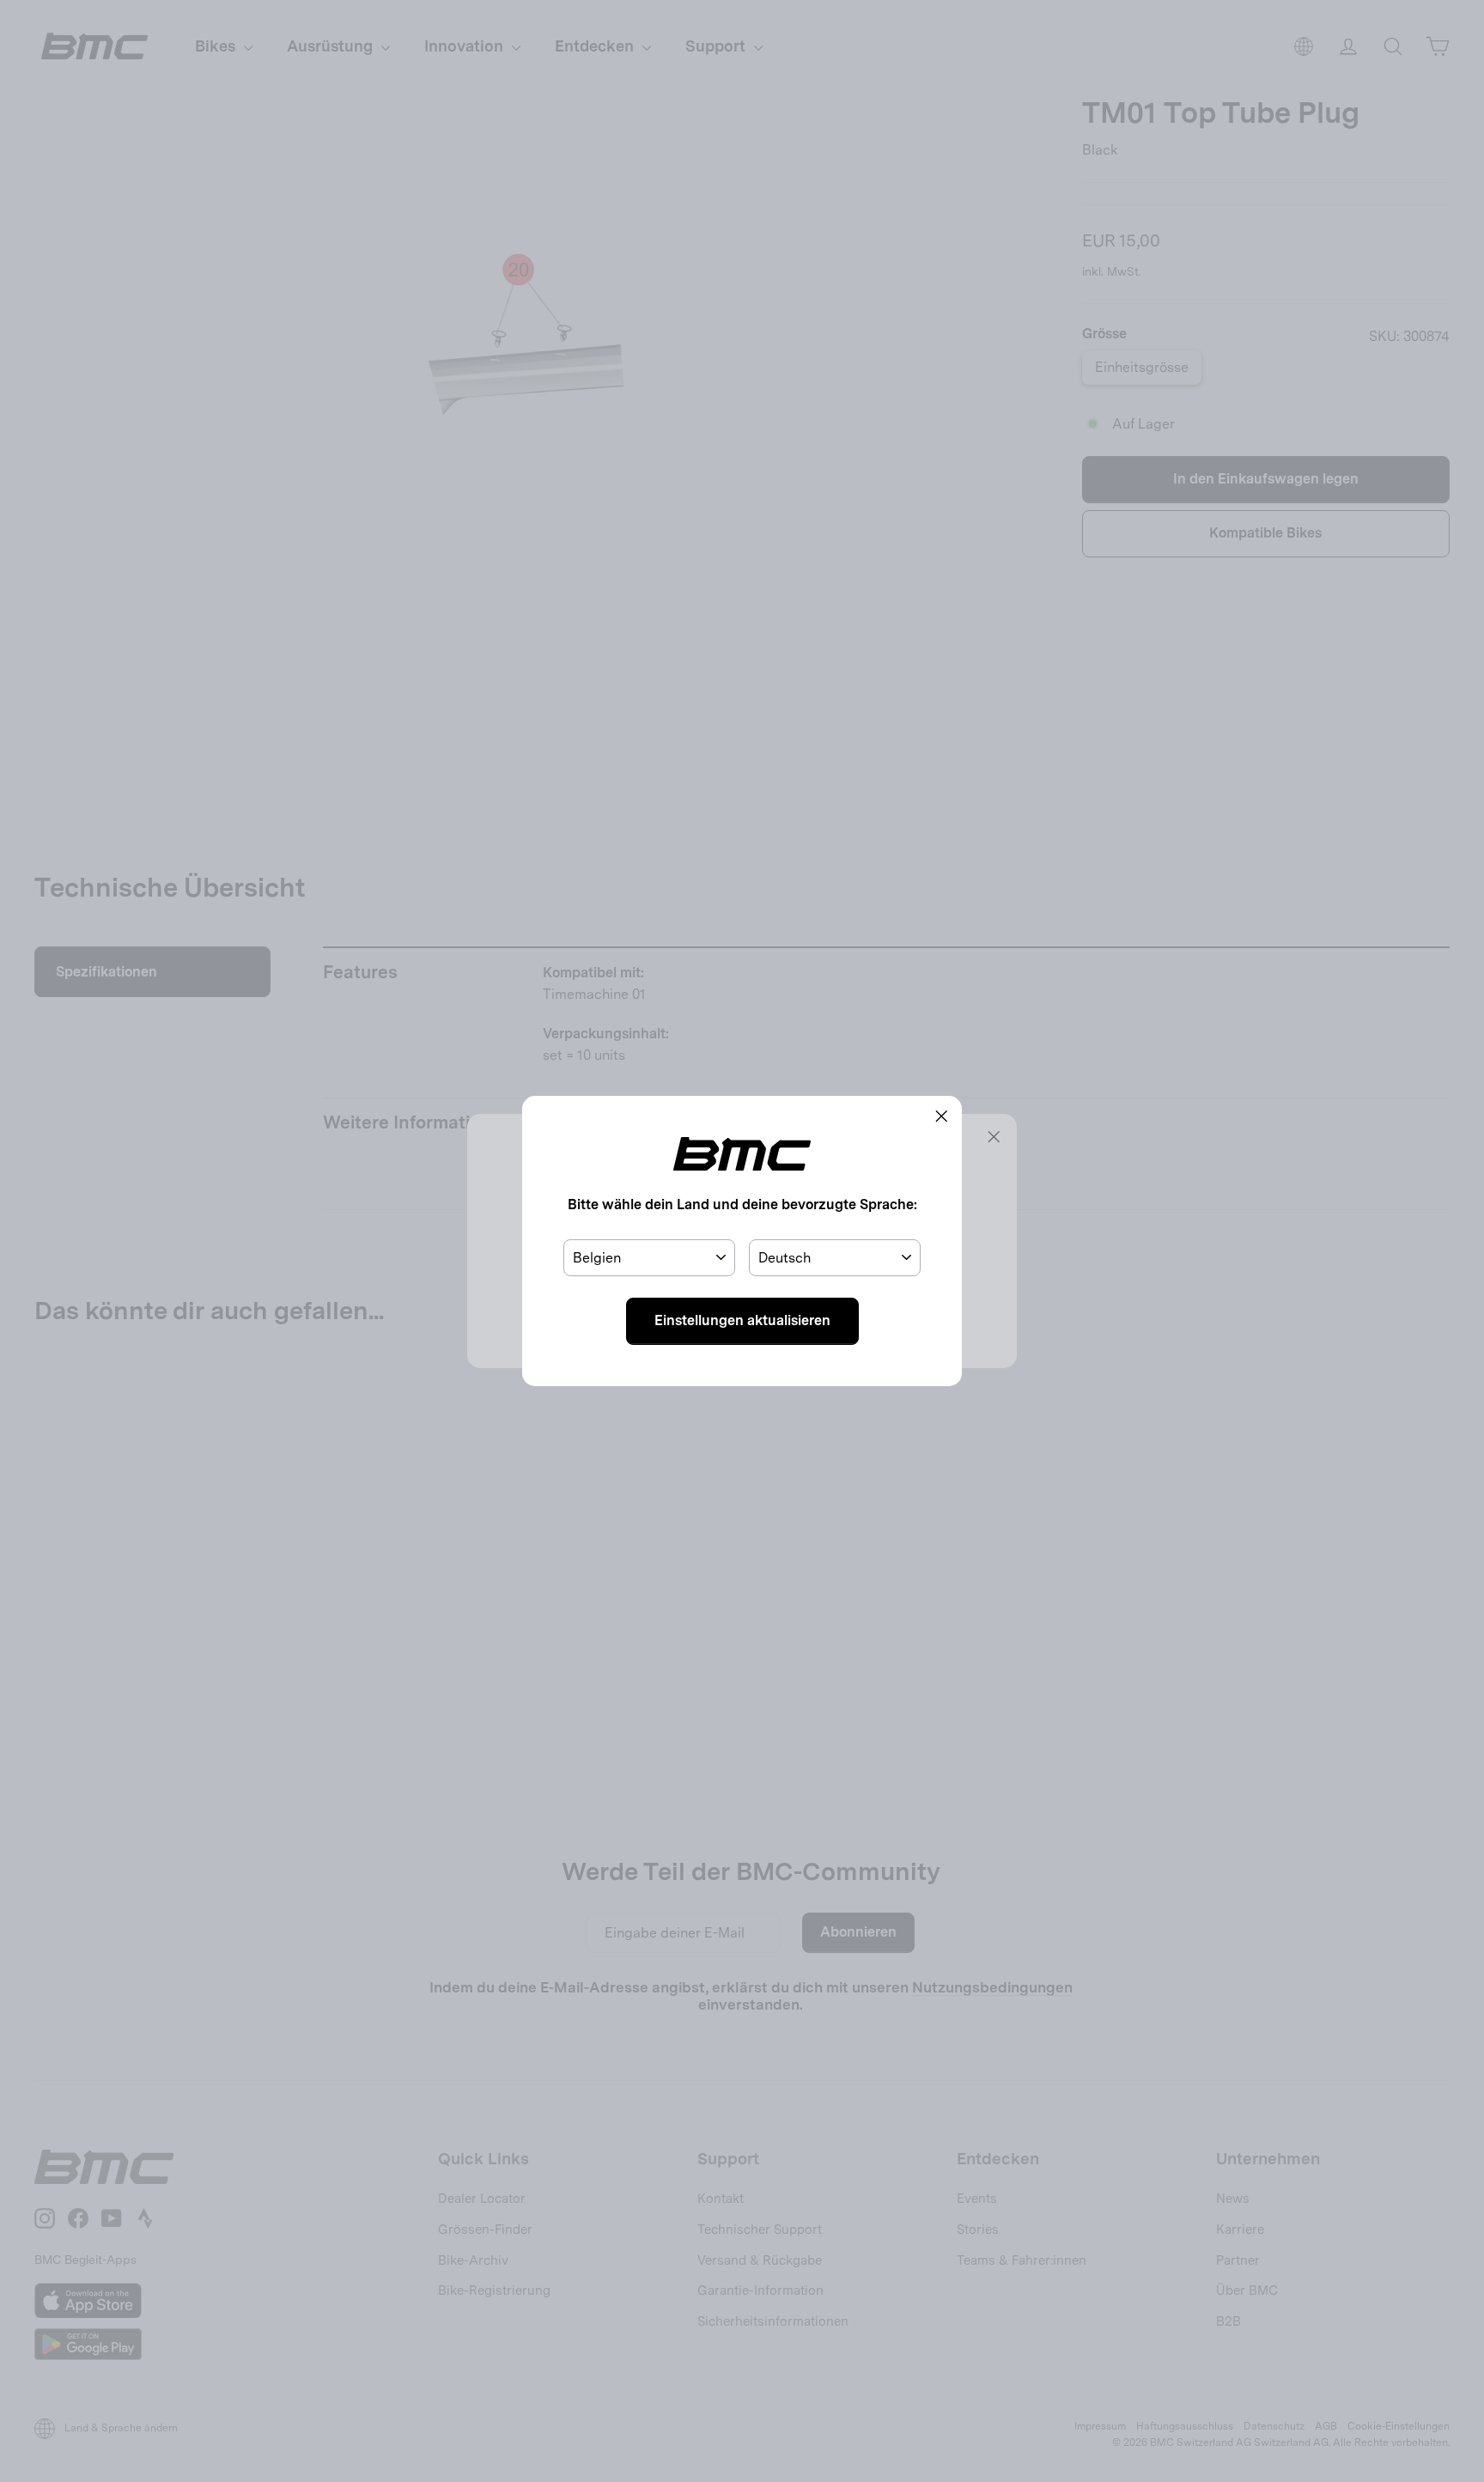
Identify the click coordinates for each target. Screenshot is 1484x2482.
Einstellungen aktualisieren (742, 1320)
